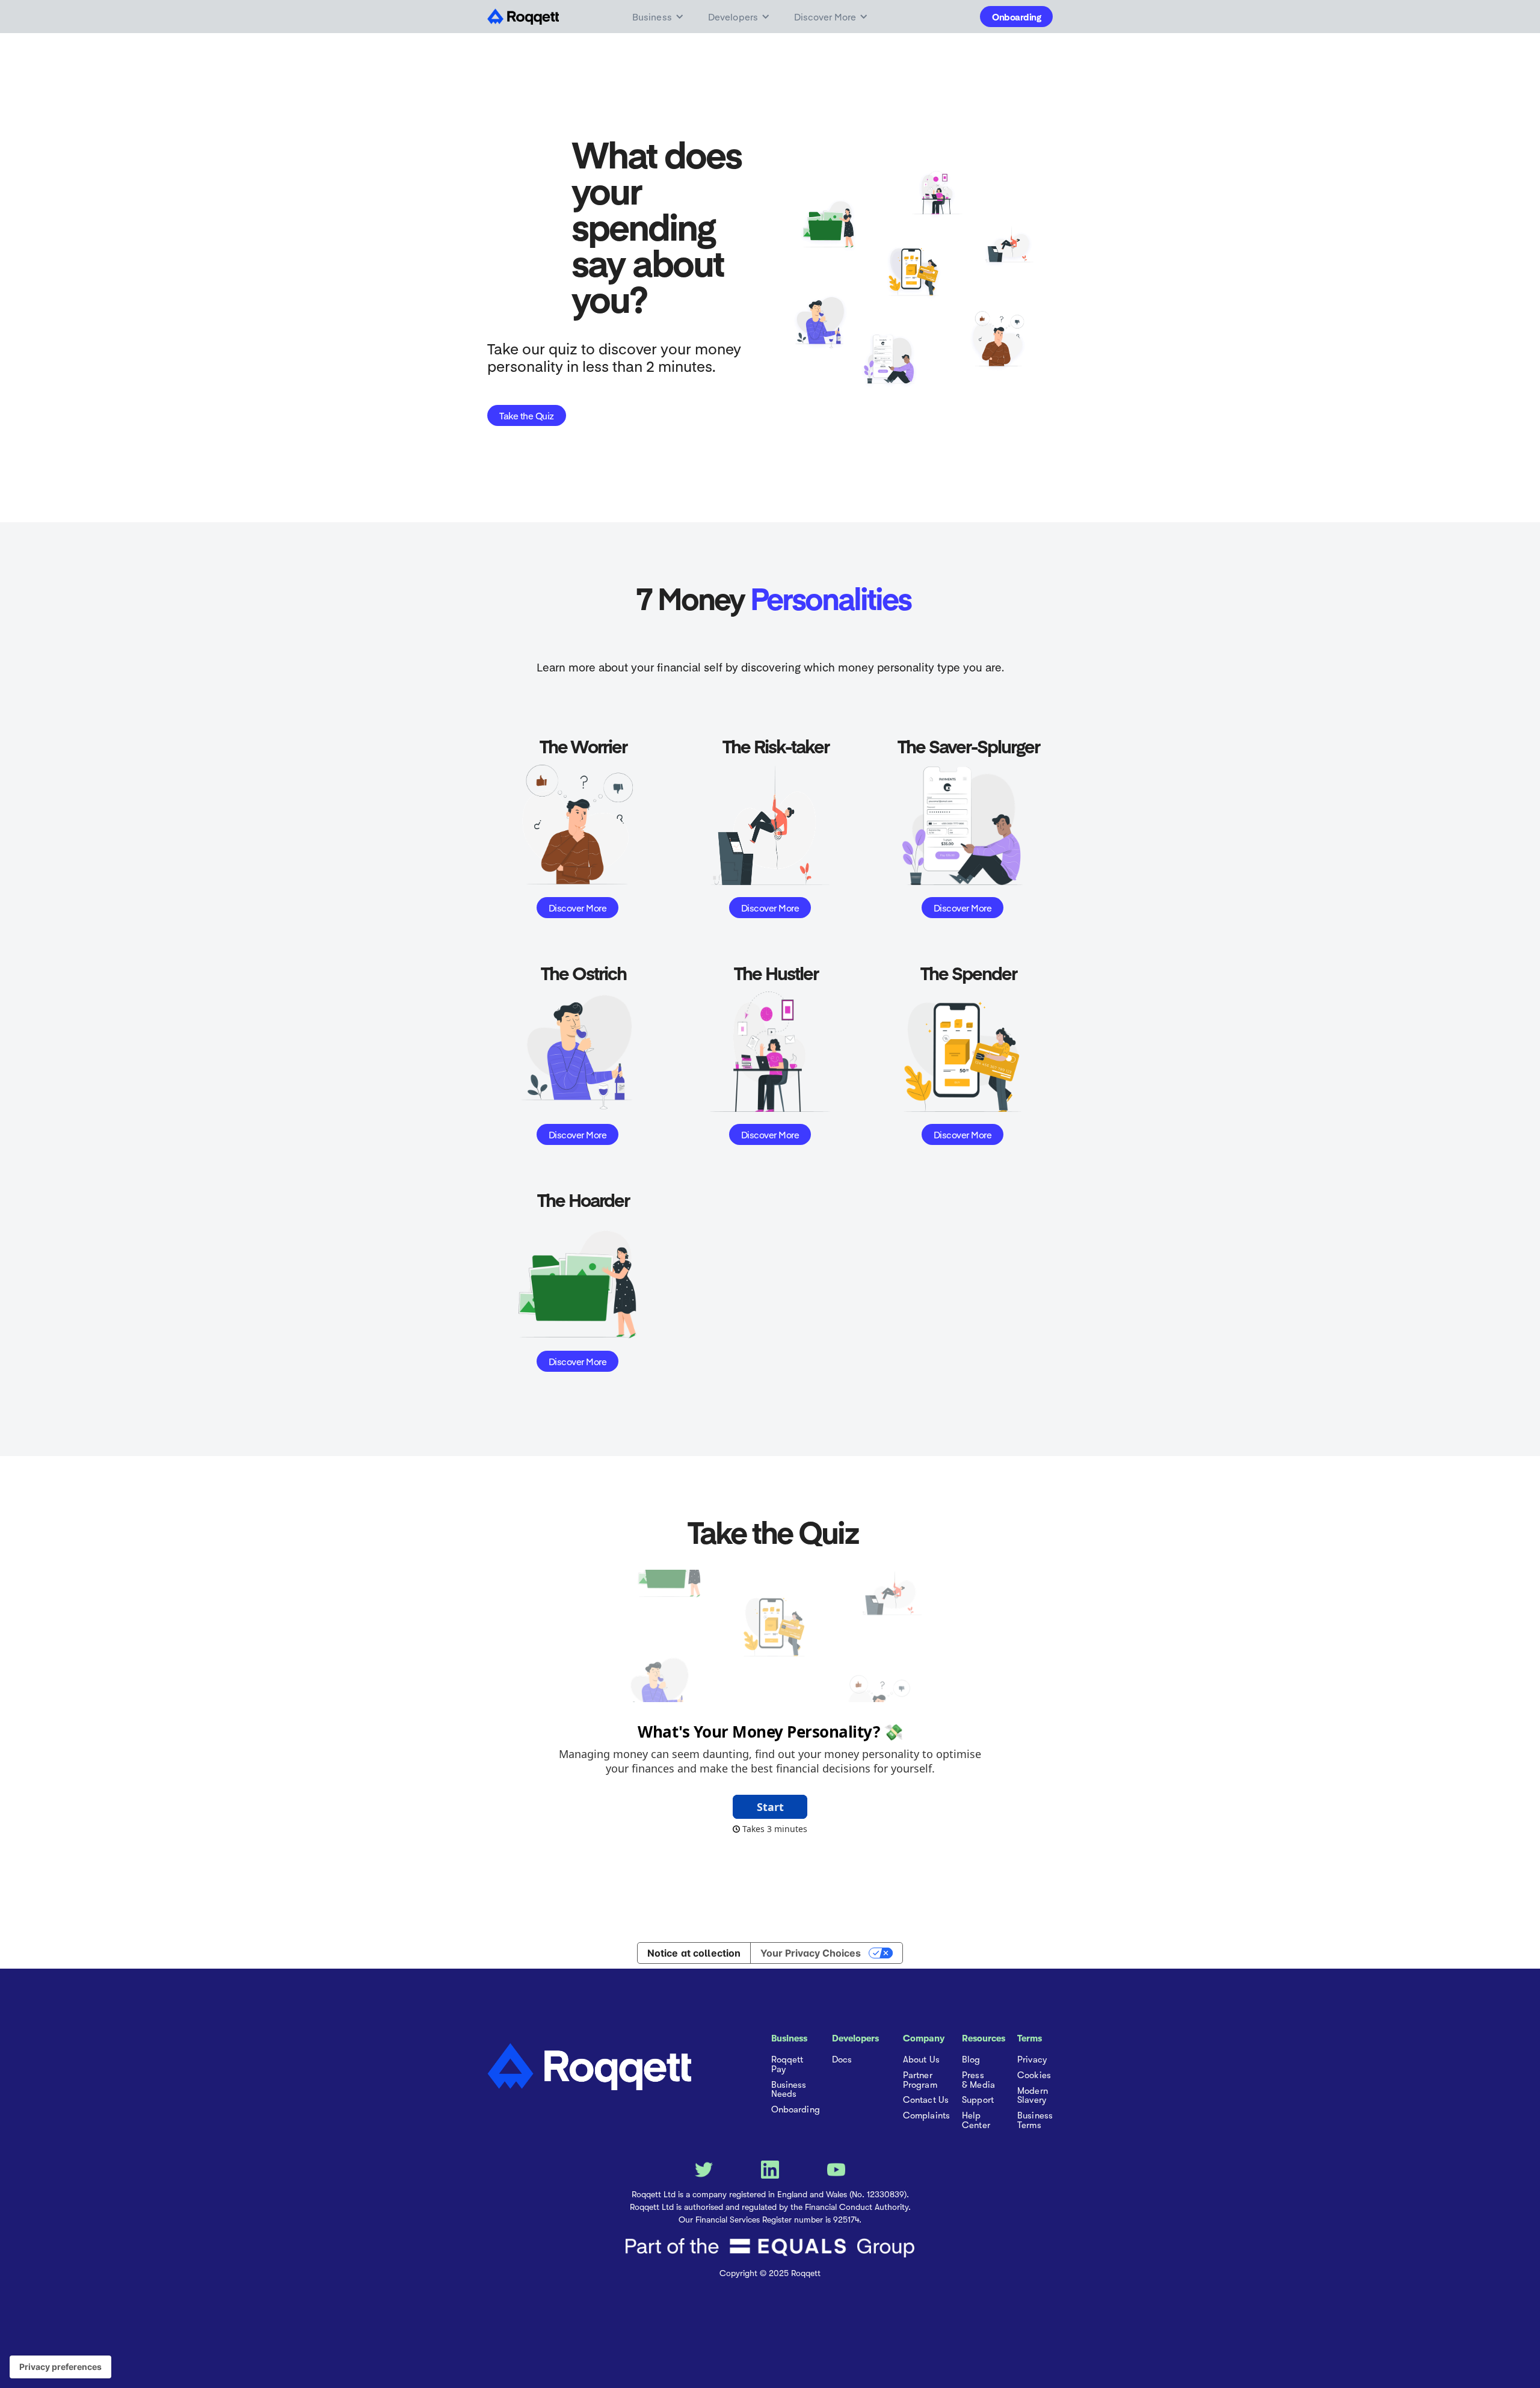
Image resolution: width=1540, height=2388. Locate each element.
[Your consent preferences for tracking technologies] (60, 2367)
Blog (971, 2060)
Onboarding (1016, 17)
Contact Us (926, 2100)
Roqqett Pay (787, 2065)
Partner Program (920, 2081)
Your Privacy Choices (811, 1953)
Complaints (926, 2116)
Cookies (1034, 2076)
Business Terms (1035, 2121)
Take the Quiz (527, 415)
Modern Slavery (1033, 2096)
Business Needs (789, 2090)
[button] (658, 17)
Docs (842, 2060)
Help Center (976, 2121)
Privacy (1032, 2060)
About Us (921, 2060)
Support (978, 2100)
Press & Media (978, 2081)
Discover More (578, 908)
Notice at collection (694, 1953)
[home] (527, 17)
